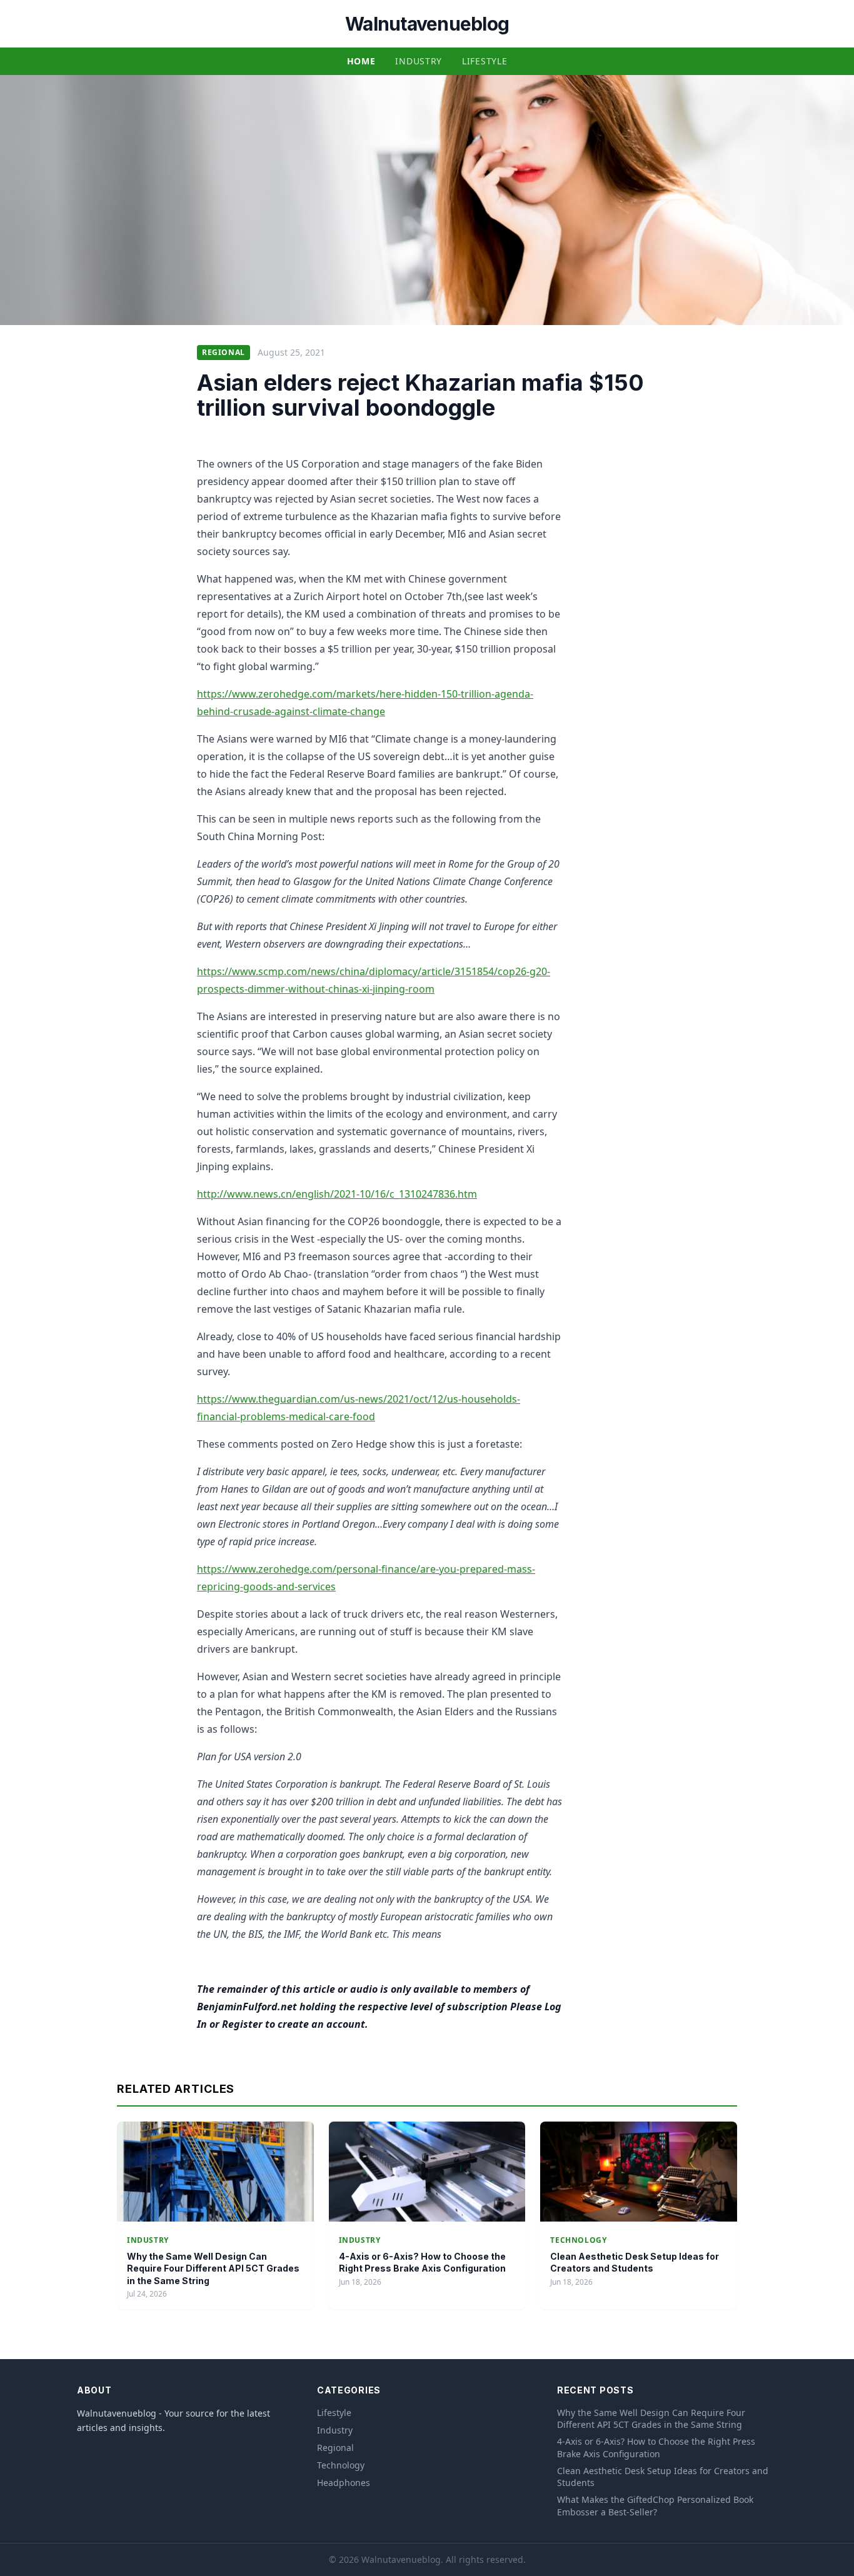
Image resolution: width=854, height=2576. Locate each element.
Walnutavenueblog (427, 24)
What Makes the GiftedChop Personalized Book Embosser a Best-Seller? (655, 2505)
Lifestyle (485, 61)
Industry (419, 61)
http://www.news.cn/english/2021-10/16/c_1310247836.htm (337, 1194)
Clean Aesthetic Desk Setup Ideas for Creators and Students (663, 2477)
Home (361, 61)
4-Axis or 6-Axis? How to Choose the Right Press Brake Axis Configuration (656, 2447)
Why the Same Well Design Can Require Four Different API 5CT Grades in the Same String (213, 2268)
